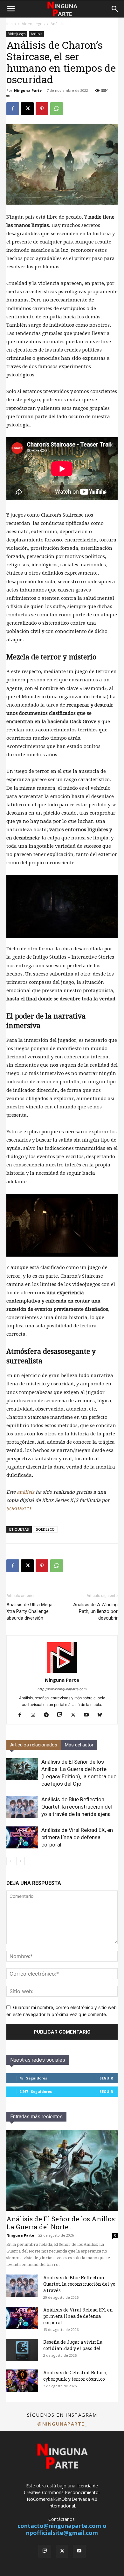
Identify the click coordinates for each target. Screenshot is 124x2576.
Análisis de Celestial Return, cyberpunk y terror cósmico (75, 2376)
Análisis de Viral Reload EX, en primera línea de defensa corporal (77, 1837)
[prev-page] (10, 1861)
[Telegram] (49, 1715)
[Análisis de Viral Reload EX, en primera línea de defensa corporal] (22, 1837)
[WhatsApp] (57, 109)
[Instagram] (35, 1715)
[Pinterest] (42, 109)
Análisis (57, 24)
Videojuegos (33, 24)
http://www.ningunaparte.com (62, 1689)
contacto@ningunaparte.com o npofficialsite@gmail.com (62, 2529)
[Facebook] (13, 109)
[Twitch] (62, 1715)
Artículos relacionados (34, 1745)
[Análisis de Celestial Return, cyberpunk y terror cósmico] (22, 2381)
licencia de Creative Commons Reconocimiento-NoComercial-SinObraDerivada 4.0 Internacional (62, 2496)
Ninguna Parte (28, 90)
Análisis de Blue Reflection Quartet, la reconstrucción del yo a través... (79, 2284)
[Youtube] (89, 1715)
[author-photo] (62, 1671)
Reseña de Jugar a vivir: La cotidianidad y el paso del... (73, 2345)
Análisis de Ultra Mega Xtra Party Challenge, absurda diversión (29, 1611)
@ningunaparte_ (62, 2424)
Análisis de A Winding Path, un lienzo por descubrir (95, 1611)
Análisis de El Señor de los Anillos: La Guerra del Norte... (61, 2223)
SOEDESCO (18, 1509)
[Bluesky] (102, 1715)
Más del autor (79, 1745)
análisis (26, 1492)
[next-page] (21, 1861)
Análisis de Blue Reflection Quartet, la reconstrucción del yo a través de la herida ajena (77, 1807)
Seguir (106, 2078)
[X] (27, 109)
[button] (11, 9)
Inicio (11, 24)
